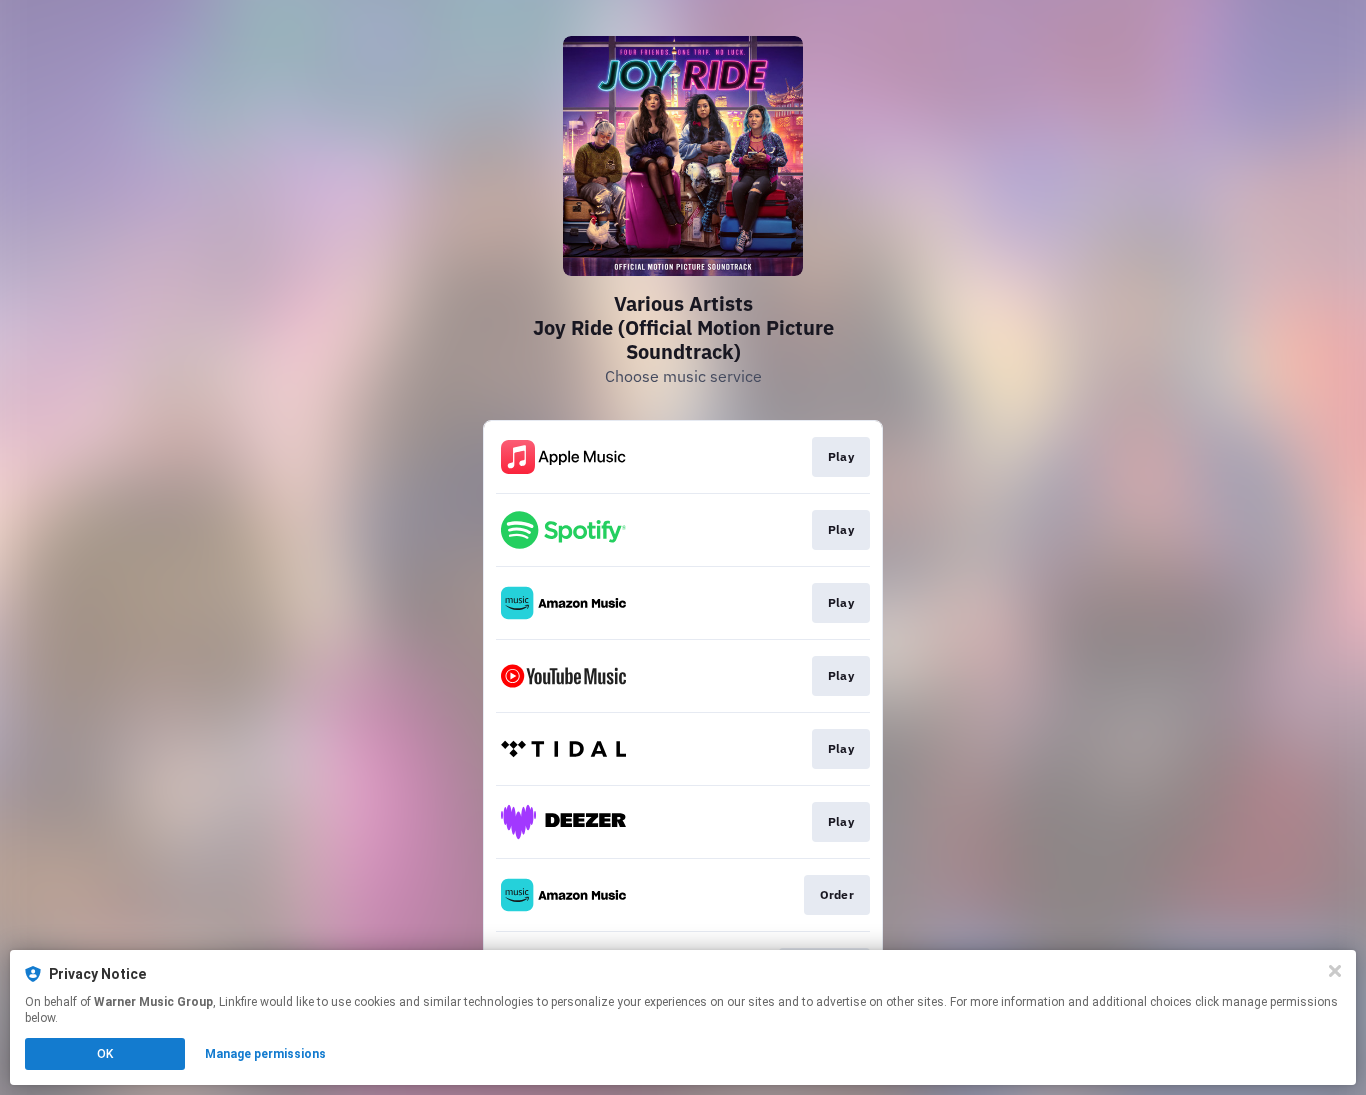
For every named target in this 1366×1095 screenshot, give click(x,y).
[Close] (1335, 971)
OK (105, 1054)
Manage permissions (265, 1054)
